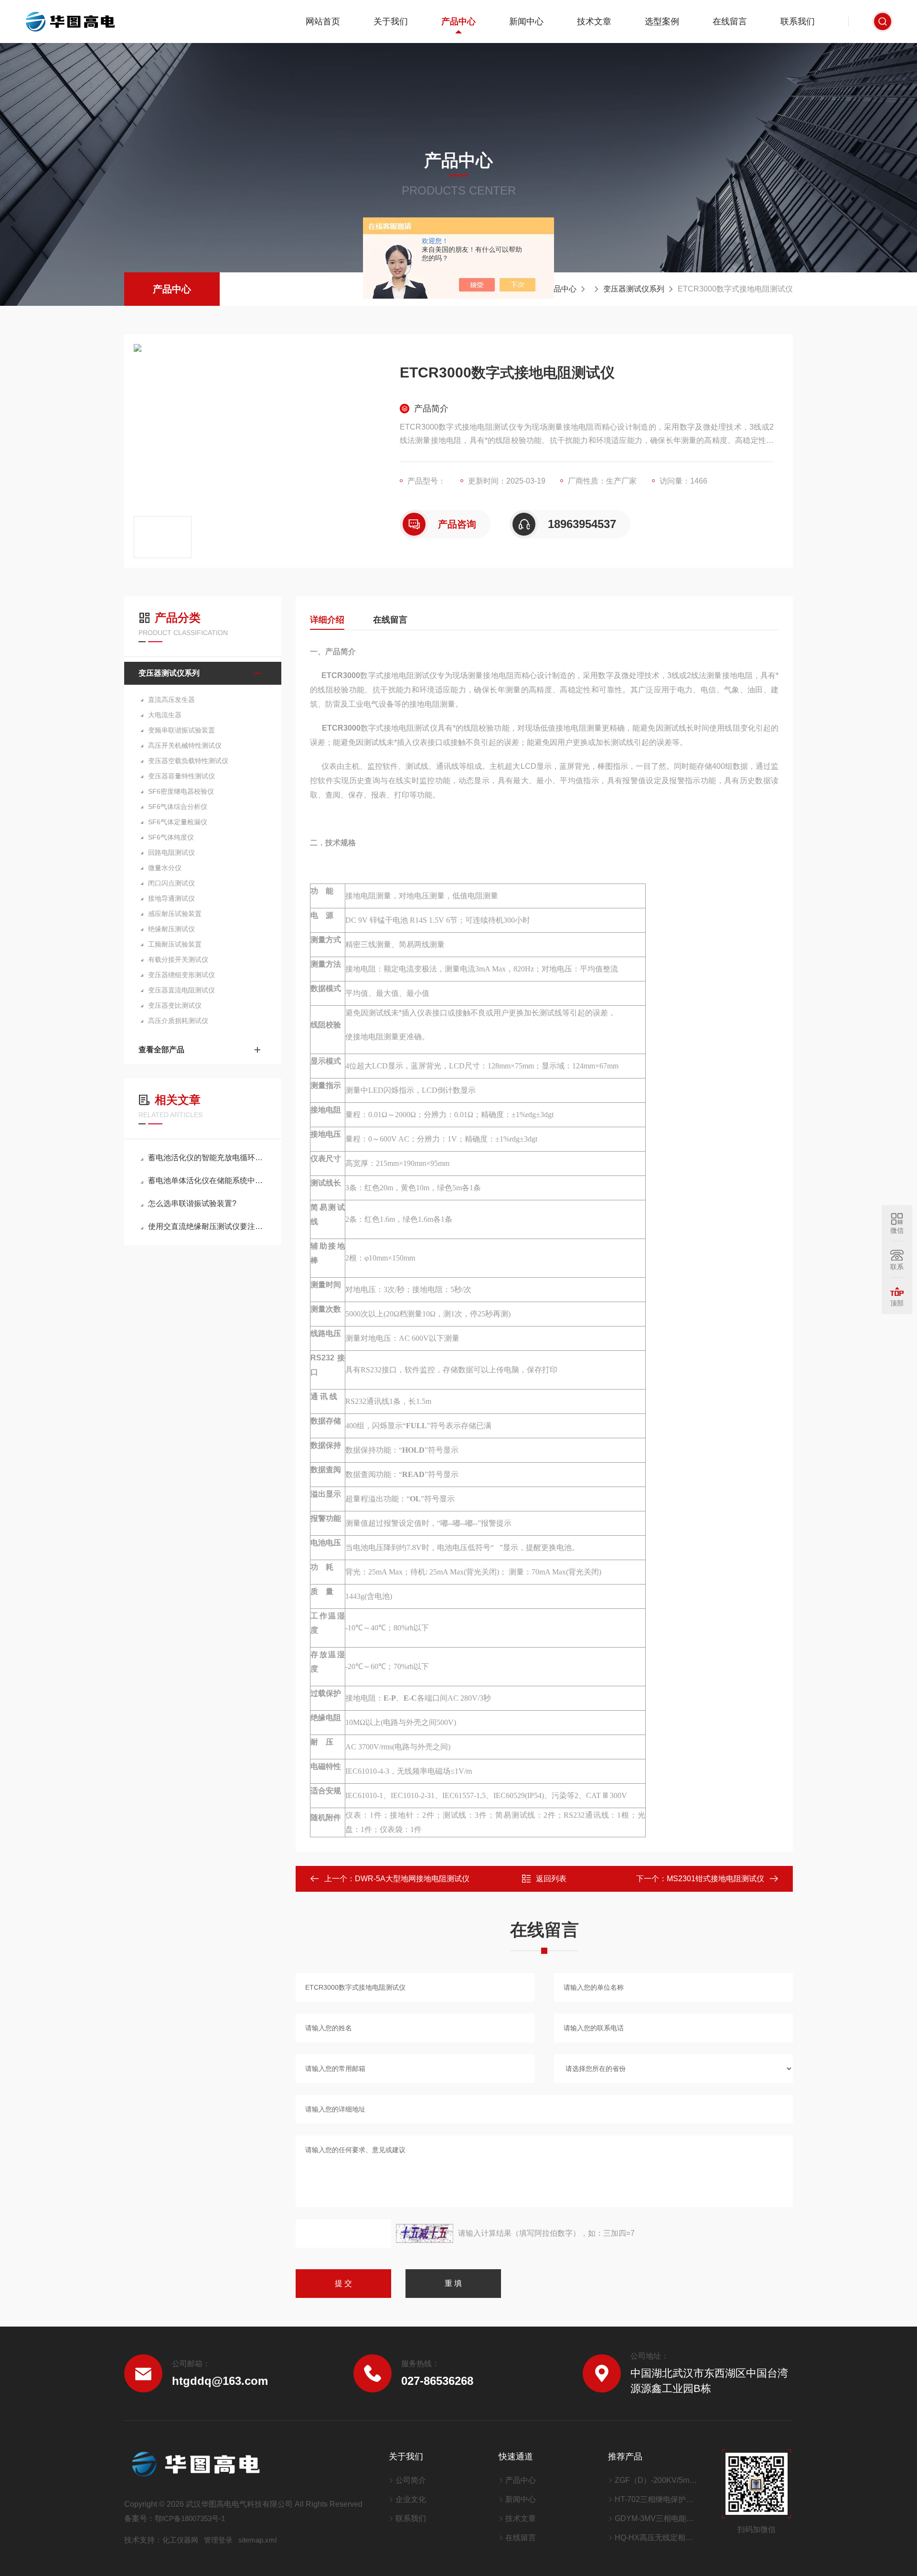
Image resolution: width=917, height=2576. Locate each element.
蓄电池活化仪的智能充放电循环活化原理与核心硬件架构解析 (208, 1158)
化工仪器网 (180, 2540)
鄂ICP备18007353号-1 (190, 2518)
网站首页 (323, 22)
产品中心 (458, 22)
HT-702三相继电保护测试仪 (656, 2499)
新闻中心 (526, 22)
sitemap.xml (257, 2540)
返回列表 (551, 1879)
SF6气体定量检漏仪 (178, 822)
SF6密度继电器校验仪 (181, 791)
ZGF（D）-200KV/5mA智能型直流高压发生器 (656, 2480)
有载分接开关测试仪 (178, 959)
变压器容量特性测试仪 (181, 776)
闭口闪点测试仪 (171, 883)
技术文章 (594, 22)
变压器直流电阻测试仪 (181, 990)
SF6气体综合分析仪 (178, 807)
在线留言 (730, 22)
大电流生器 (165, 715)
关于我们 (391, 22)
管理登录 (218, 2540)
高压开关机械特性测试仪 (185, 745)
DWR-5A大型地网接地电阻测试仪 (412, 1879)
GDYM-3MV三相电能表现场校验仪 (656, 2518)
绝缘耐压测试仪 (171, 929)
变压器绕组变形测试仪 (181, 975)
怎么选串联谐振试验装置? (192, 1203)
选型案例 (662, 22)
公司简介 (411, 2480)
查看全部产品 (161, 1050)
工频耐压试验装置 (175, 944)
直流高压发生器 (171, 700)
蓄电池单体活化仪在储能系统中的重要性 (208, 1180)
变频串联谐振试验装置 (181, 730)
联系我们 (798, 22)
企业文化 (411, 2499)
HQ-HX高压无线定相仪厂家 (656, 2538)
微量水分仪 (165, 868)
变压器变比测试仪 (175, 1005)
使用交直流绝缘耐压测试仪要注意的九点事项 (208, 1226)
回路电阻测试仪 (171, 852)
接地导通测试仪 (171, 898)
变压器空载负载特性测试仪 (188, 761)
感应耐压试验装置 (175, 914)
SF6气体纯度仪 (171, 837)
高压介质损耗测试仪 (178, 1021)
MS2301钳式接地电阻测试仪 (715, 1879)
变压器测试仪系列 (634, 289)
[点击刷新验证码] (425, 2233)
